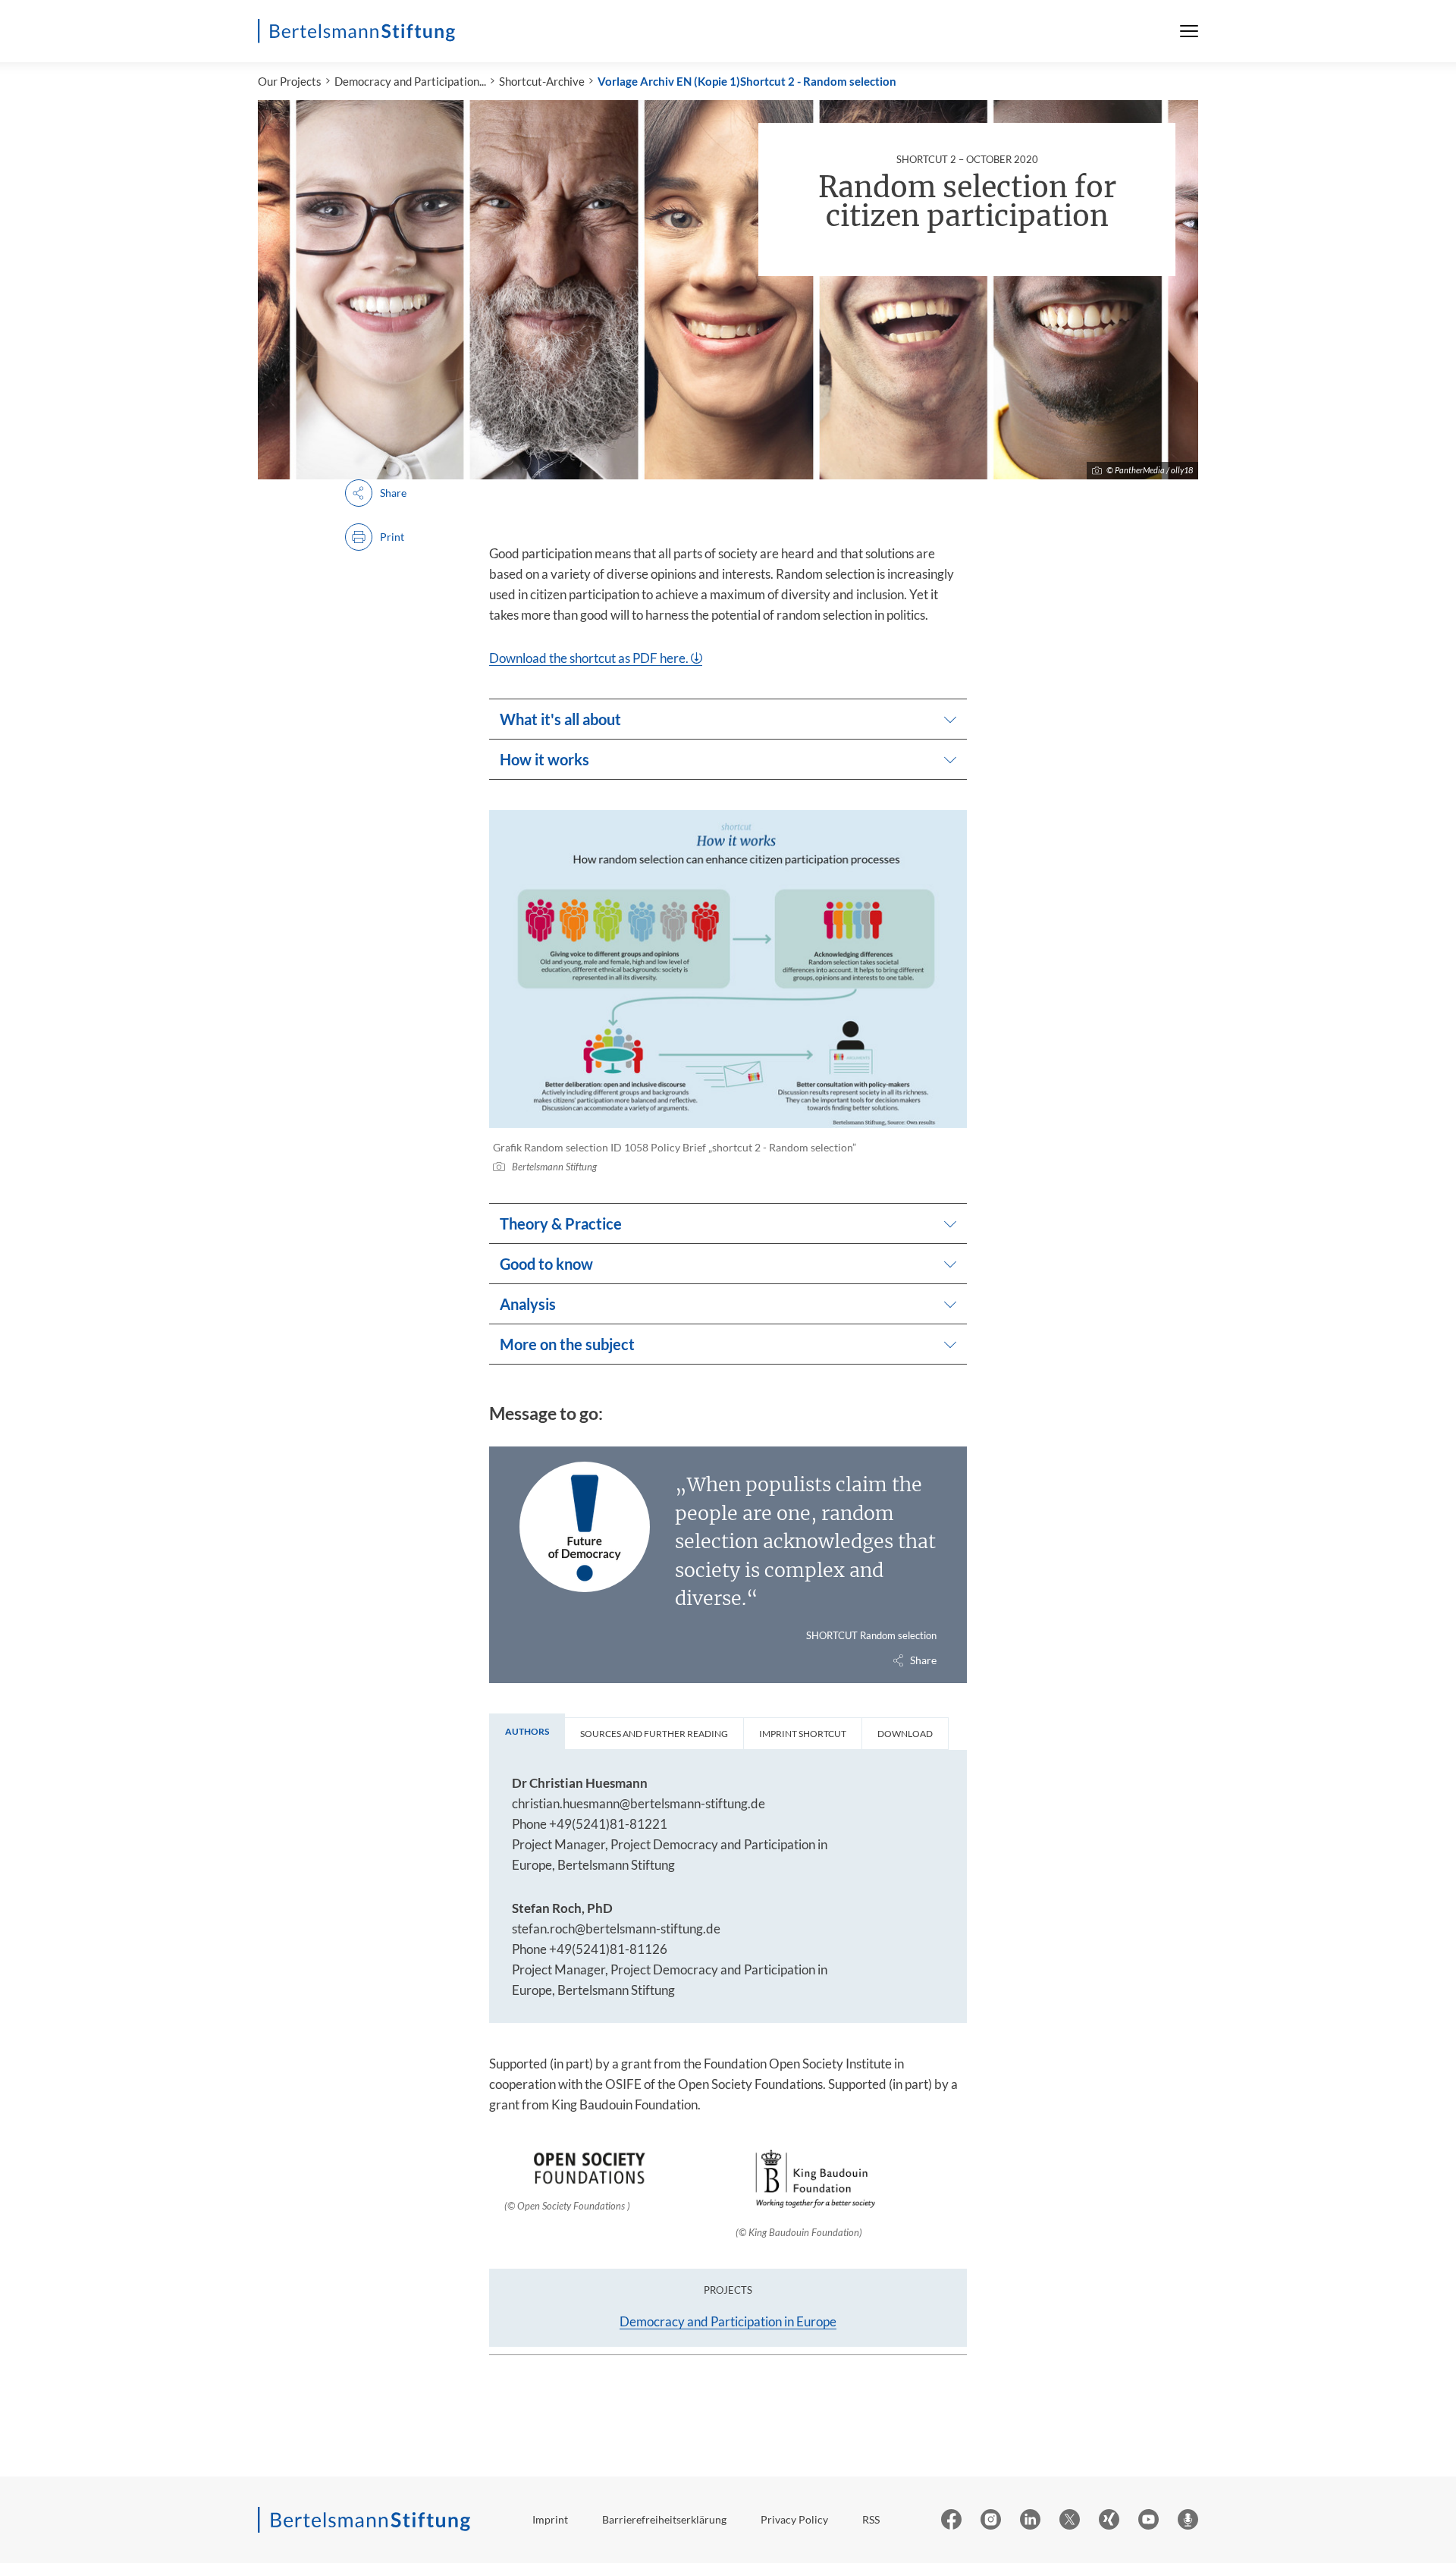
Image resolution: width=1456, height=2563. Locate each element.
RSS (871, 2519)
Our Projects (290, 81)
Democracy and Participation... (410, 81)
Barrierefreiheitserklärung (664, 2519)
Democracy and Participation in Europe (728, 2321)
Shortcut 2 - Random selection (818, 81)
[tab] (527, 1732)
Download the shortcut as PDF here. (589, 658)
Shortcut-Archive (542, 81)
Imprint (550, 2519)
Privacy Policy (794, 2519)
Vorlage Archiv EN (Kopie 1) (669, 81)
